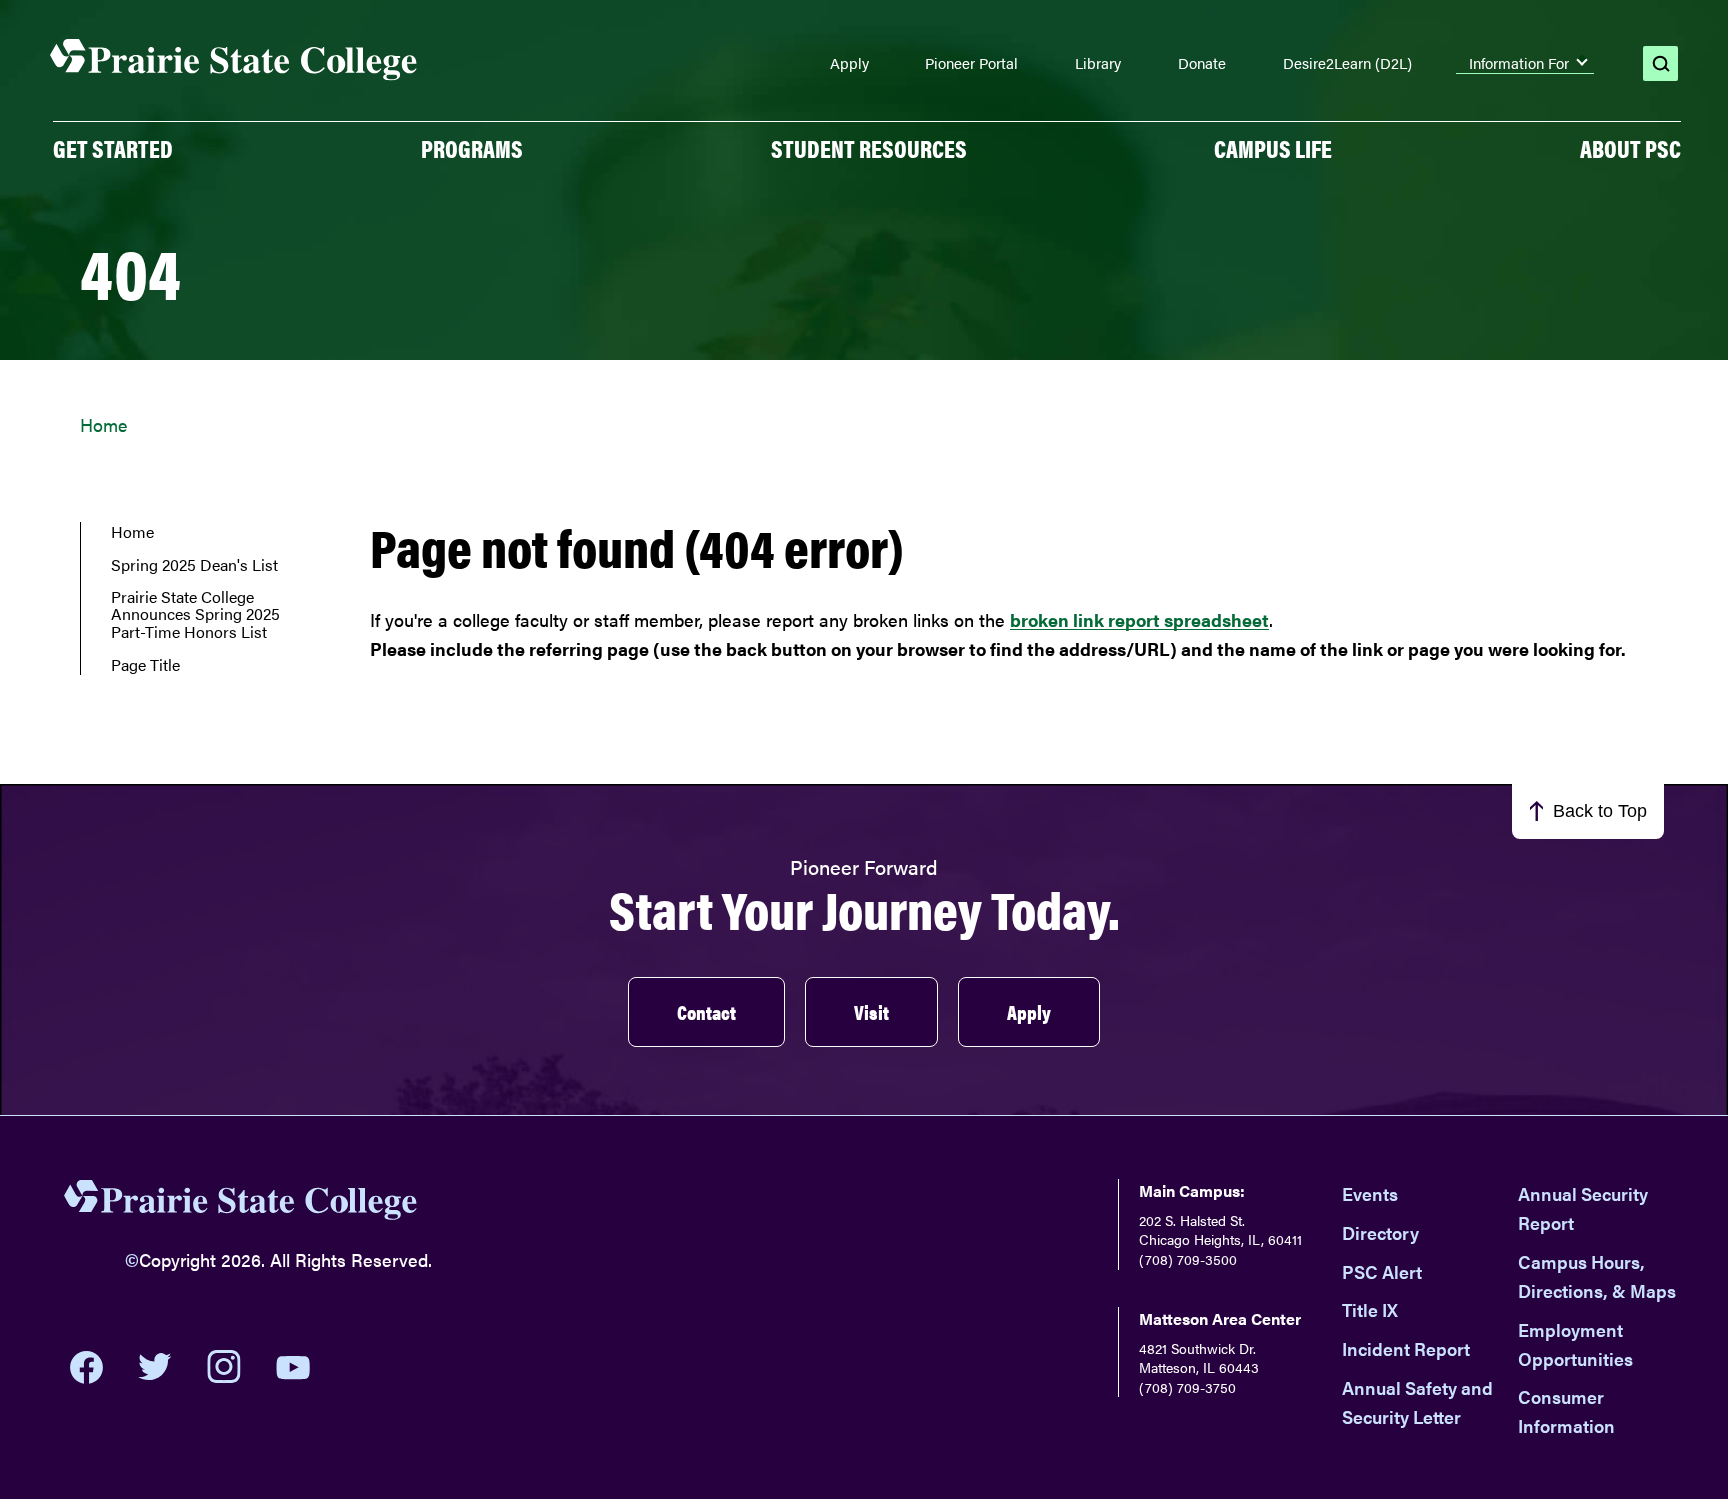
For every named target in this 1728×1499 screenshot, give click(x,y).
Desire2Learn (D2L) (1347, 63)
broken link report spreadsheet (1139, 619)
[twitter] (155, 1367)
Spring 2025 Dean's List (194, 565)
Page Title (145, 665)
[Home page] (234, 60)
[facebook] (86, 1367)
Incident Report (1406, 1348)
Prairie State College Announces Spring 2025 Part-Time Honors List (195, 614)
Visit (871, 1011)
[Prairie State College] (241, 1204)
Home (103, 424)
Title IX (1370, 1309)
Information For (1519, 63)
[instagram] (224, 1367)
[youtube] (293, 1367)
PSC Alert (1382, 1271)
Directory (1380, 1232)
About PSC (1630, 148)
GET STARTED (113, 148)
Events (1370, 1193)
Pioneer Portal (971, 63)
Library (1098, 63)
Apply (849, 63)
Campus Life (1273, 148)
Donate (1202, 63)
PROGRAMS (472, 148)
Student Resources (869, 148)
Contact (706, 1011)
